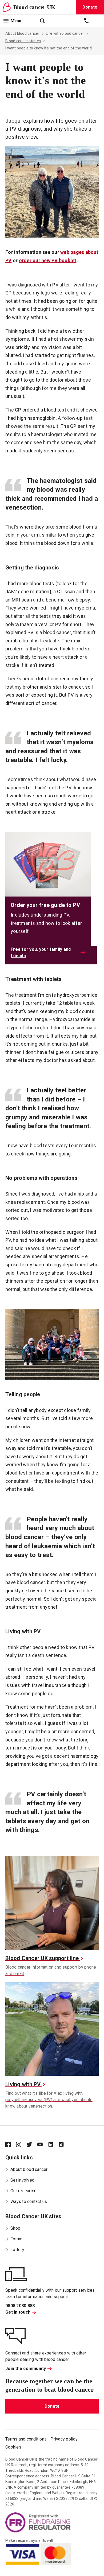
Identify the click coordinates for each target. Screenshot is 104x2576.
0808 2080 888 (20, 2306)
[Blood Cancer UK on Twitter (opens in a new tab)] (32, 2145)
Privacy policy (64, 2439)
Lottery (17, 2250)
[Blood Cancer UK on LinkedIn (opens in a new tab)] (53, 2145)
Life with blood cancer (65, 33)
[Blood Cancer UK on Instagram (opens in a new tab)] (21, 2145)
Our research (23, 2191)
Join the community (26, 2369)
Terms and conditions (26, 2439)
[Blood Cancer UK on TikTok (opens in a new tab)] (64, 2145)
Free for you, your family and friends (41, 953)
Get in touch (18, 2312)
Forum (16, 2239)
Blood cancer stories (23, 41)
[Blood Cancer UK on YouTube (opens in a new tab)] (43, 2145)
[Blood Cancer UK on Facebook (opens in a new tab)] (11, 2145)
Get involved (22, 2180)
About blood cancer (22, 33)
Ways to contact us (29, 2201)
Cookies (13, 2447)
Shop (15, 2228)
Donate (52, 2406)
